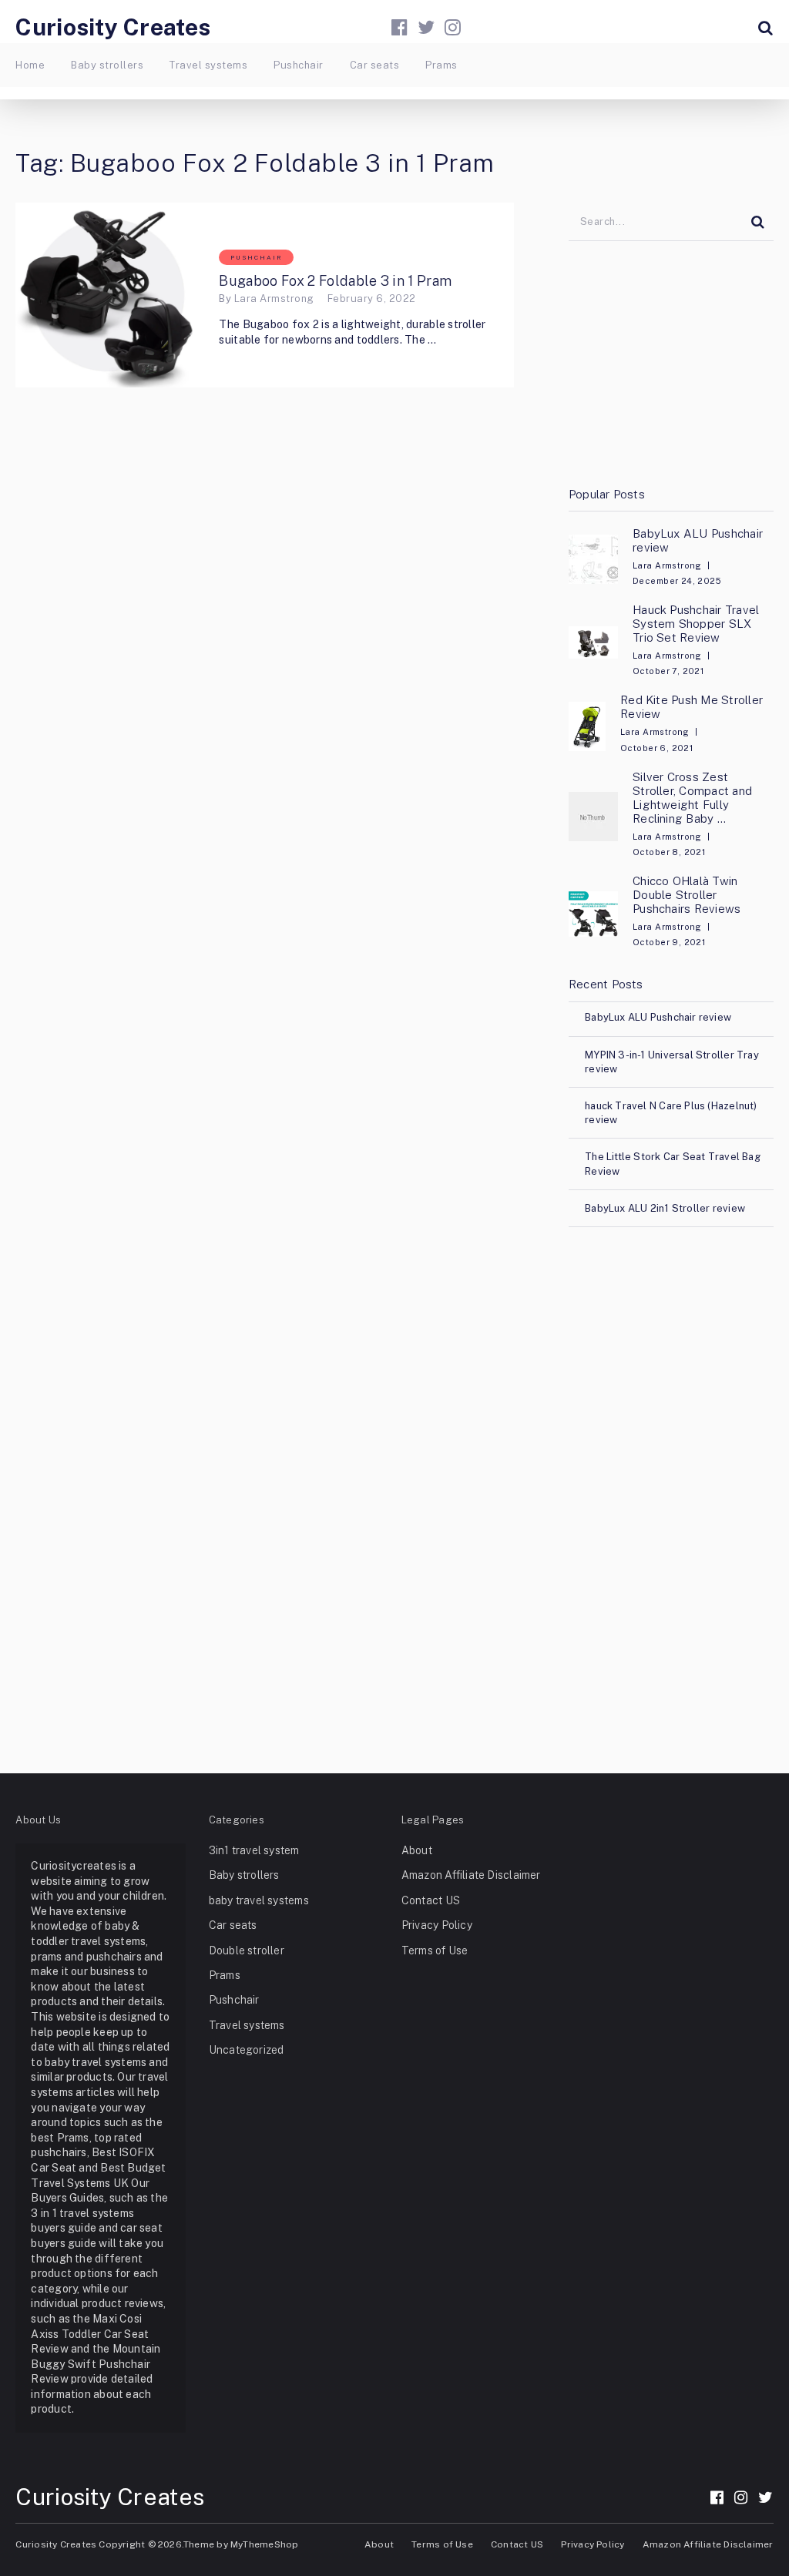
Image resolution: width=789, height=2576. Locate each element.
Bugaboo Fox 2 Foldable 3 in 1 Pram (335, 281)
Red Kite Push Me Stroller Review (692, 707)
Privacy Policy (437, 1925)
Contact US (431, 1900)
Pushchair (298, 65)
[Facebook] (400, 27)
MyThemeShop (264, 2544)
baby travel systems (259, 1900)
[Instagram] (453, 27)
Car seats (374, 65)
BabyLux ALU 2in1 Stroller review (665, 1208)
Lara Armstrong (274, 299)
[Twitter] (426, 27)
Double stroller (247, 1950)
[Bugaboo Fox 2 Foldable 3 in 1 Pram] (108, 295)
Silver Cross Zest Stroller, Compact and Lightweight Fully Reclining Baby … (692, 798)
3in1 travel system (254, 1850)
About (417, 1850)
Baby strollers (107, 65)
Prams (441, 65)
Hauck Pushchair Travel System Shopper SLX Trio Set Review (696, 624)
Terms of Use (435, 1950)
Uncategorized (247, 2050)
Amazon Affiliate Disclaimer (471, 1875)
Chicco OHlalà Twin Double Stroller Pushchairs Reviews (687, 895)
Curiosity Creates (113, 27)
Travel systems (208, 65)
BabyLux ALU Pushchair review (698, 540)
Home (30, 65)
